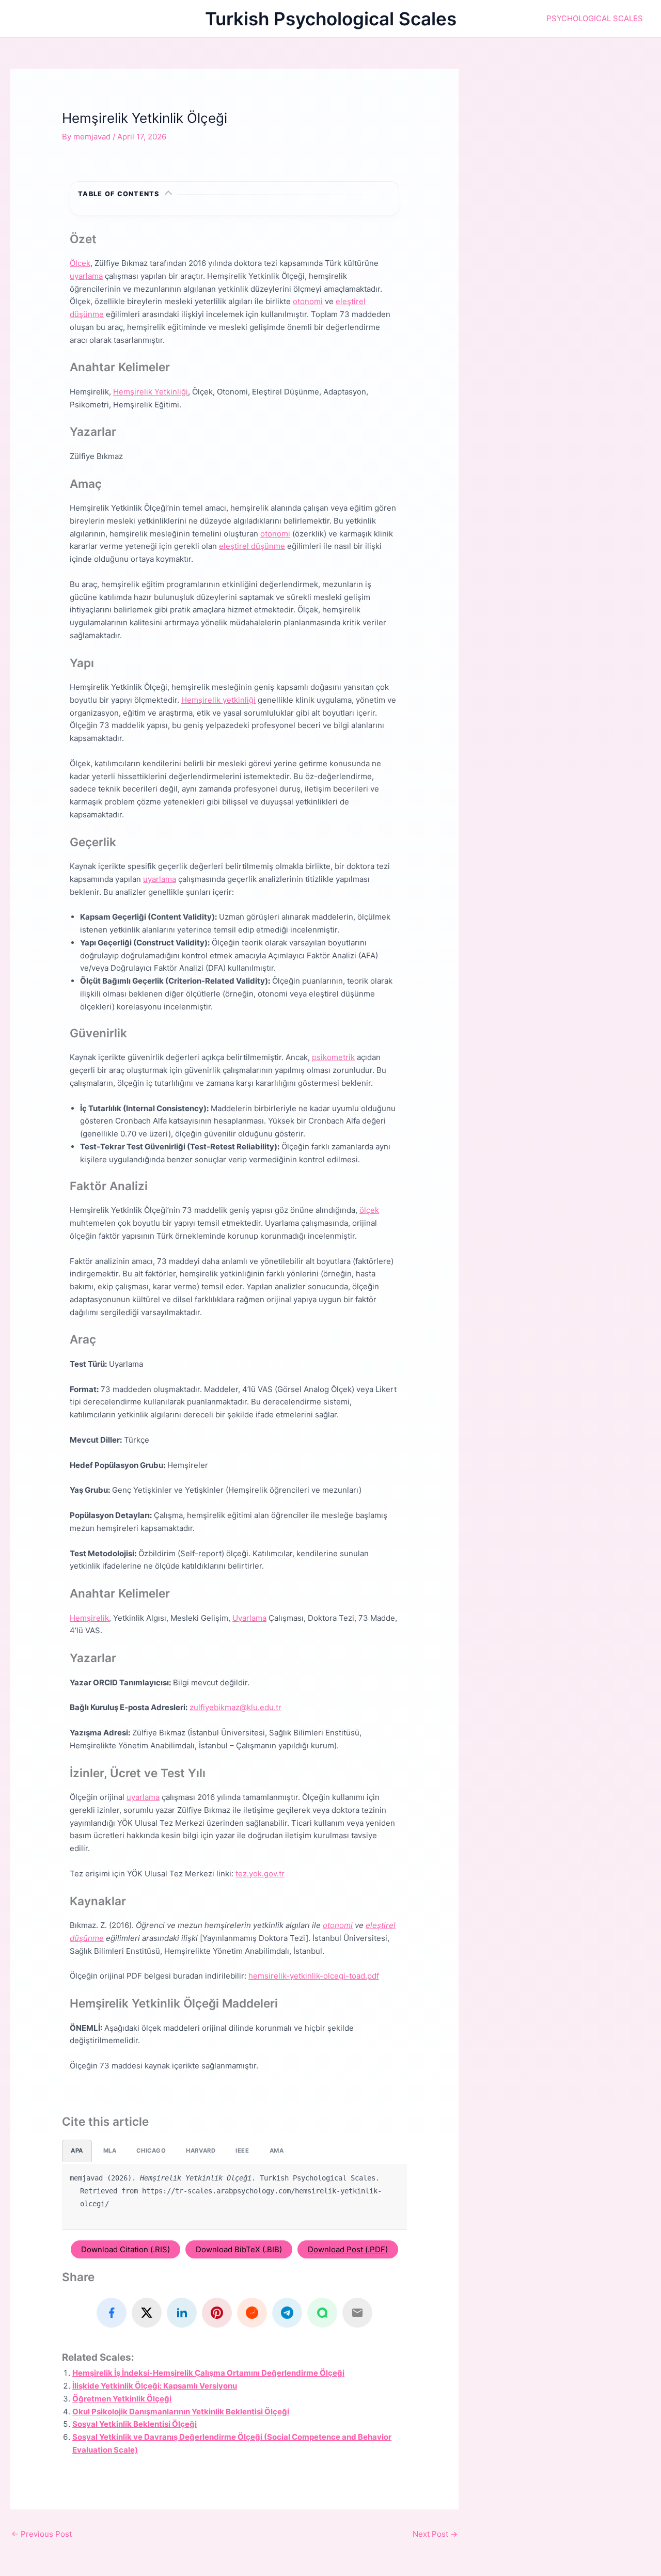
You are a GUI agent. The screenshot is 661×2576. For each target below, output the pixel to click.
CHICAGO (151, 2151)
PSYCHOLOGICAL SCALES (595, 18)
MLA (110, 2151)
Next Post (435, 2534)
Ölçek (80, 263)
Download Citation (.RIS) (125, 2249)
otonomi (308, 301)
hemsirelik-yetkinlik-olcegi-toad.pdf (314, 1976)
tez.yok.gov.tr (260, 1874)
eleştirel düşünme (252, 546)
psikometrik (333, 1057)
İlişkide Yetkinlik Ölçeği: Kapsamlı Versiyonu (155, 2386)
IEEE (242, 2151)
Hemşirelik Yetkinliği (151, 392)
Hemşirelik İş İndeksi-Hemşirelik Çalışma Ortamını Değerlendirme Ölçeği (208, 2373)
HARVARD (201, 2151)
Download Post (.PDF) (348, 2249)
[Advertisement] (570, 133)
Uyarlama (249, 1618)
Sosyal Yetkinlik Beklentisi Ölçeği (135, 2424)
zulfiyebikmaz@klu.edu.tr (235, 1707)
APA (77, 2151)
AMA (277, 2151)
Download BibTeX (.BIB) (239, 2249)
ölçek (369, 1210)
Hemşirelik (89, 1618)
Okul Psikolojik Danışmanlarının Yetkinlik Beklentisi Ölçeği (181, 2412)
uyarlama (86, 276)
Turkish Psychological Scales (331, 19)
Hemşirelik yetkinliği (218, 700)
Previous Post (42, 2534)
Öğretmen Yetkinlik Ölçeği (122, 2399)
